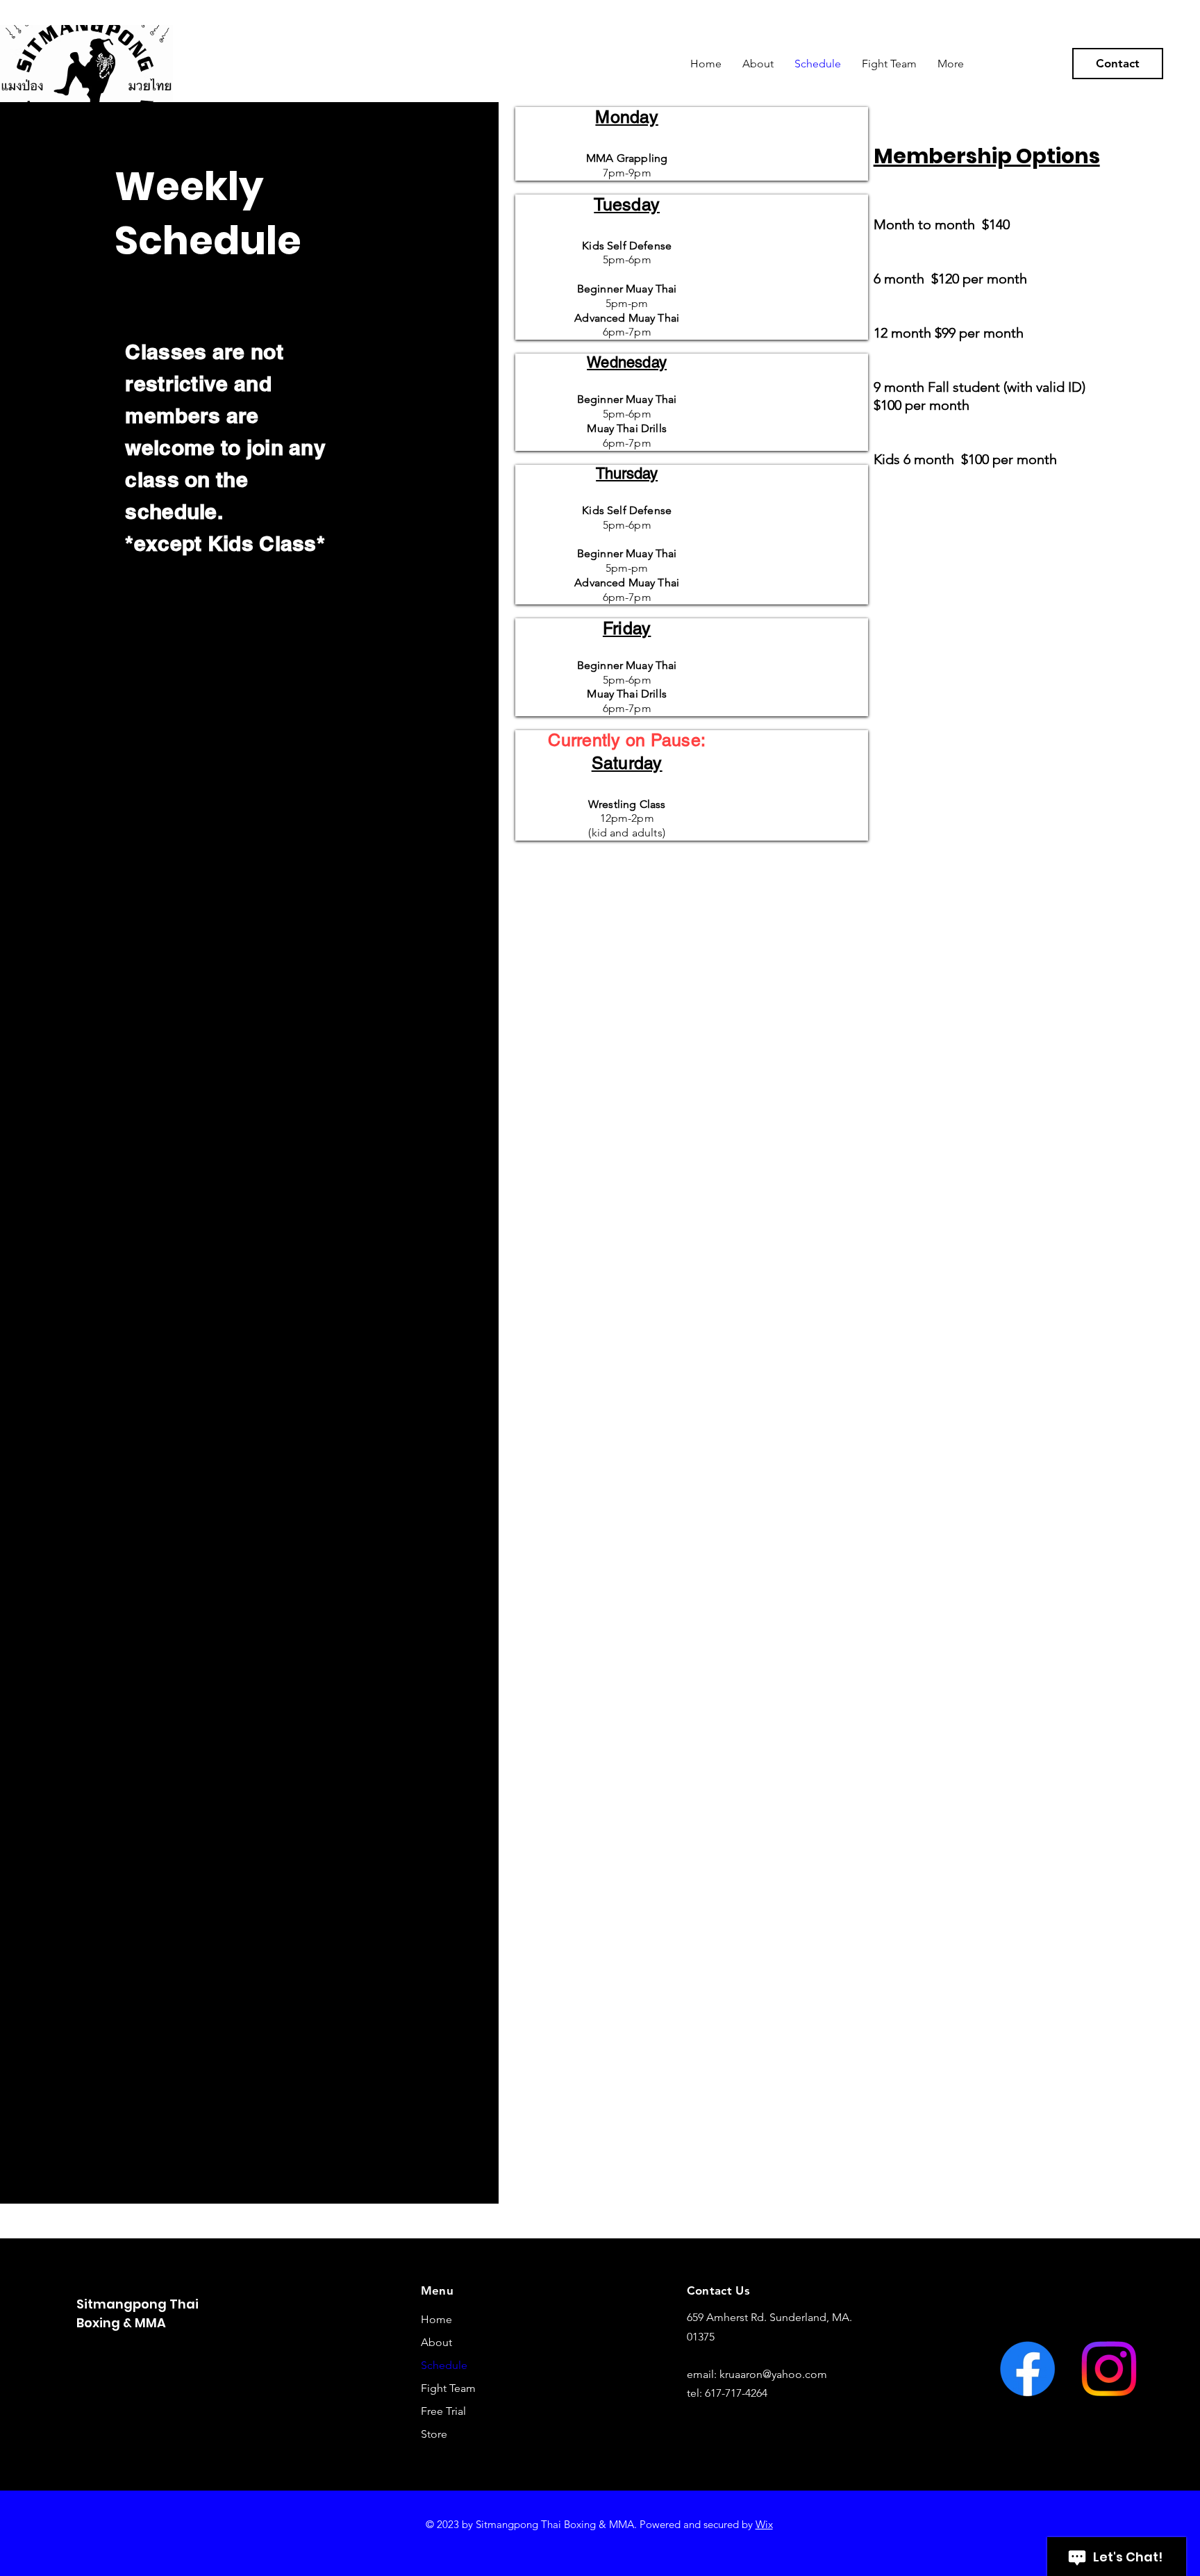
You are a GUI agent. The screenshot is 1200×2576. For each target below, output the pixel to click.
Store (434, 2434)
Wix (764, 2524)
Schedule (444, 2365)
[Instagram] (1109, 2369)
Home (436, 2319)
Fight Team (448, 2388)
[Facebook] (1027, 2369)
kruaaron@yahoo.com (773, 2374)
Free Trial (443, 2411)
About (436, 2342)
